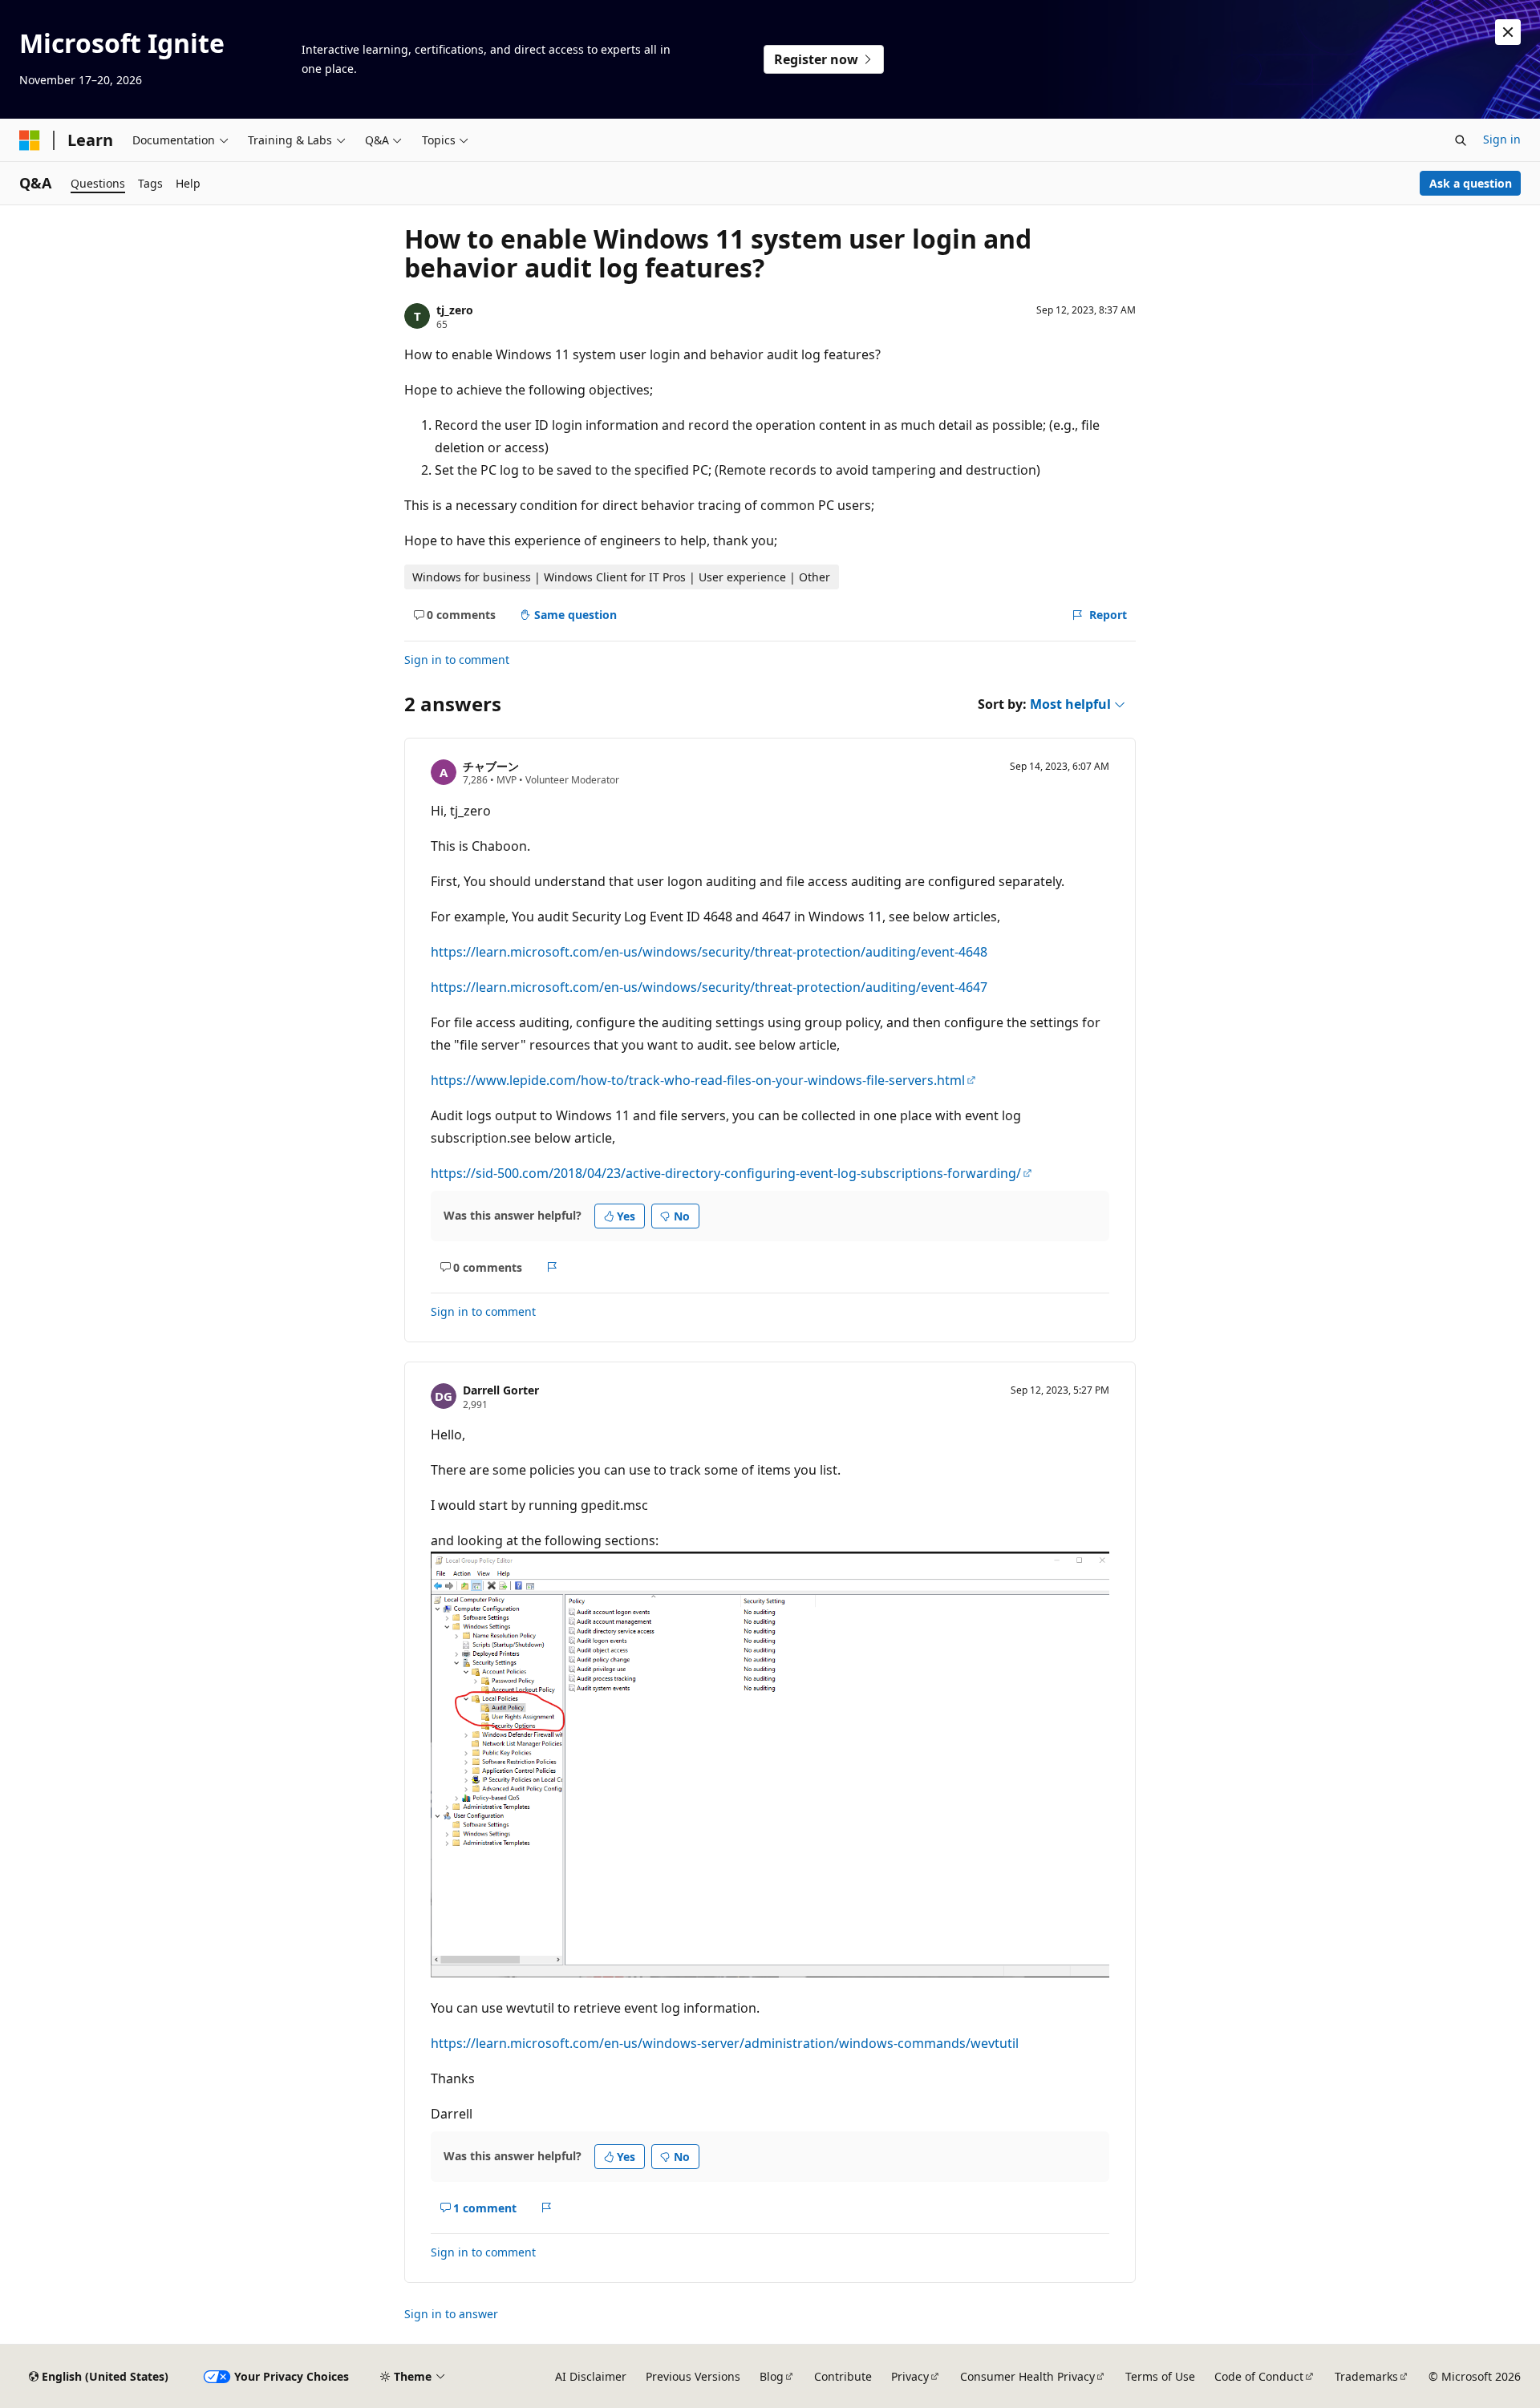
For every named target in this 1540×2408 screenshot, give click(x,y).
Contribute (843, 2376)
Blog (772, 2376)
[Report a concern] (552, 1267)
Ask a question (1471, 183)
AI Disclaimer (591, 2376)
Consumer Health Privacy (1027, 2376)
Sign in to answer (451, 2314)
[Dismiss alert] (1508, 32)
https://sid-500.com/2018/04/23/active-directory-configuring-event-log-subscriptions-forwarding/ (726, 1173)
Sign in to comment (457, 660)
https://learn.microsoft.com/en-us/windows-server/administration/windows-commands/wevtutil (725, 2043)
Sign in (1502, 139)
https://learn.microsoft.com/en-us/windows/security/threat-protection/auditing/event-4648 (709, 952)
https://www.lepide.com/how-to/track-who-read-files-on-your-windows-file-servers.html (698, 1080)
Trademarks (1366, 2376)
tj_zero (455, 310)
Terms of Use (1160, 2376)
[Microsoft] (30, 140)
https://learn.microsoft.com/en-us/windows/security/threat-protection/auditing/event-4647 (709, 987)
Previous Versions (693, 2376)
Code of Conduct (1259, 2376)
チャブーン (491, 766)
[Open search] (1461, 140)
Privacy (910, 2376)
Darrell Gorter (501, 1390)
